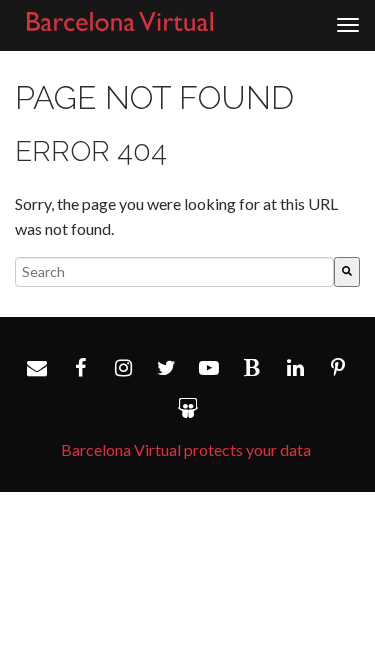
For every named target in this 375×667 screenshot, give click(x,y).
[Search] (347, 272)
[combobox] (174, 272)
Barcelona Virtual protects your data (186, 449)
